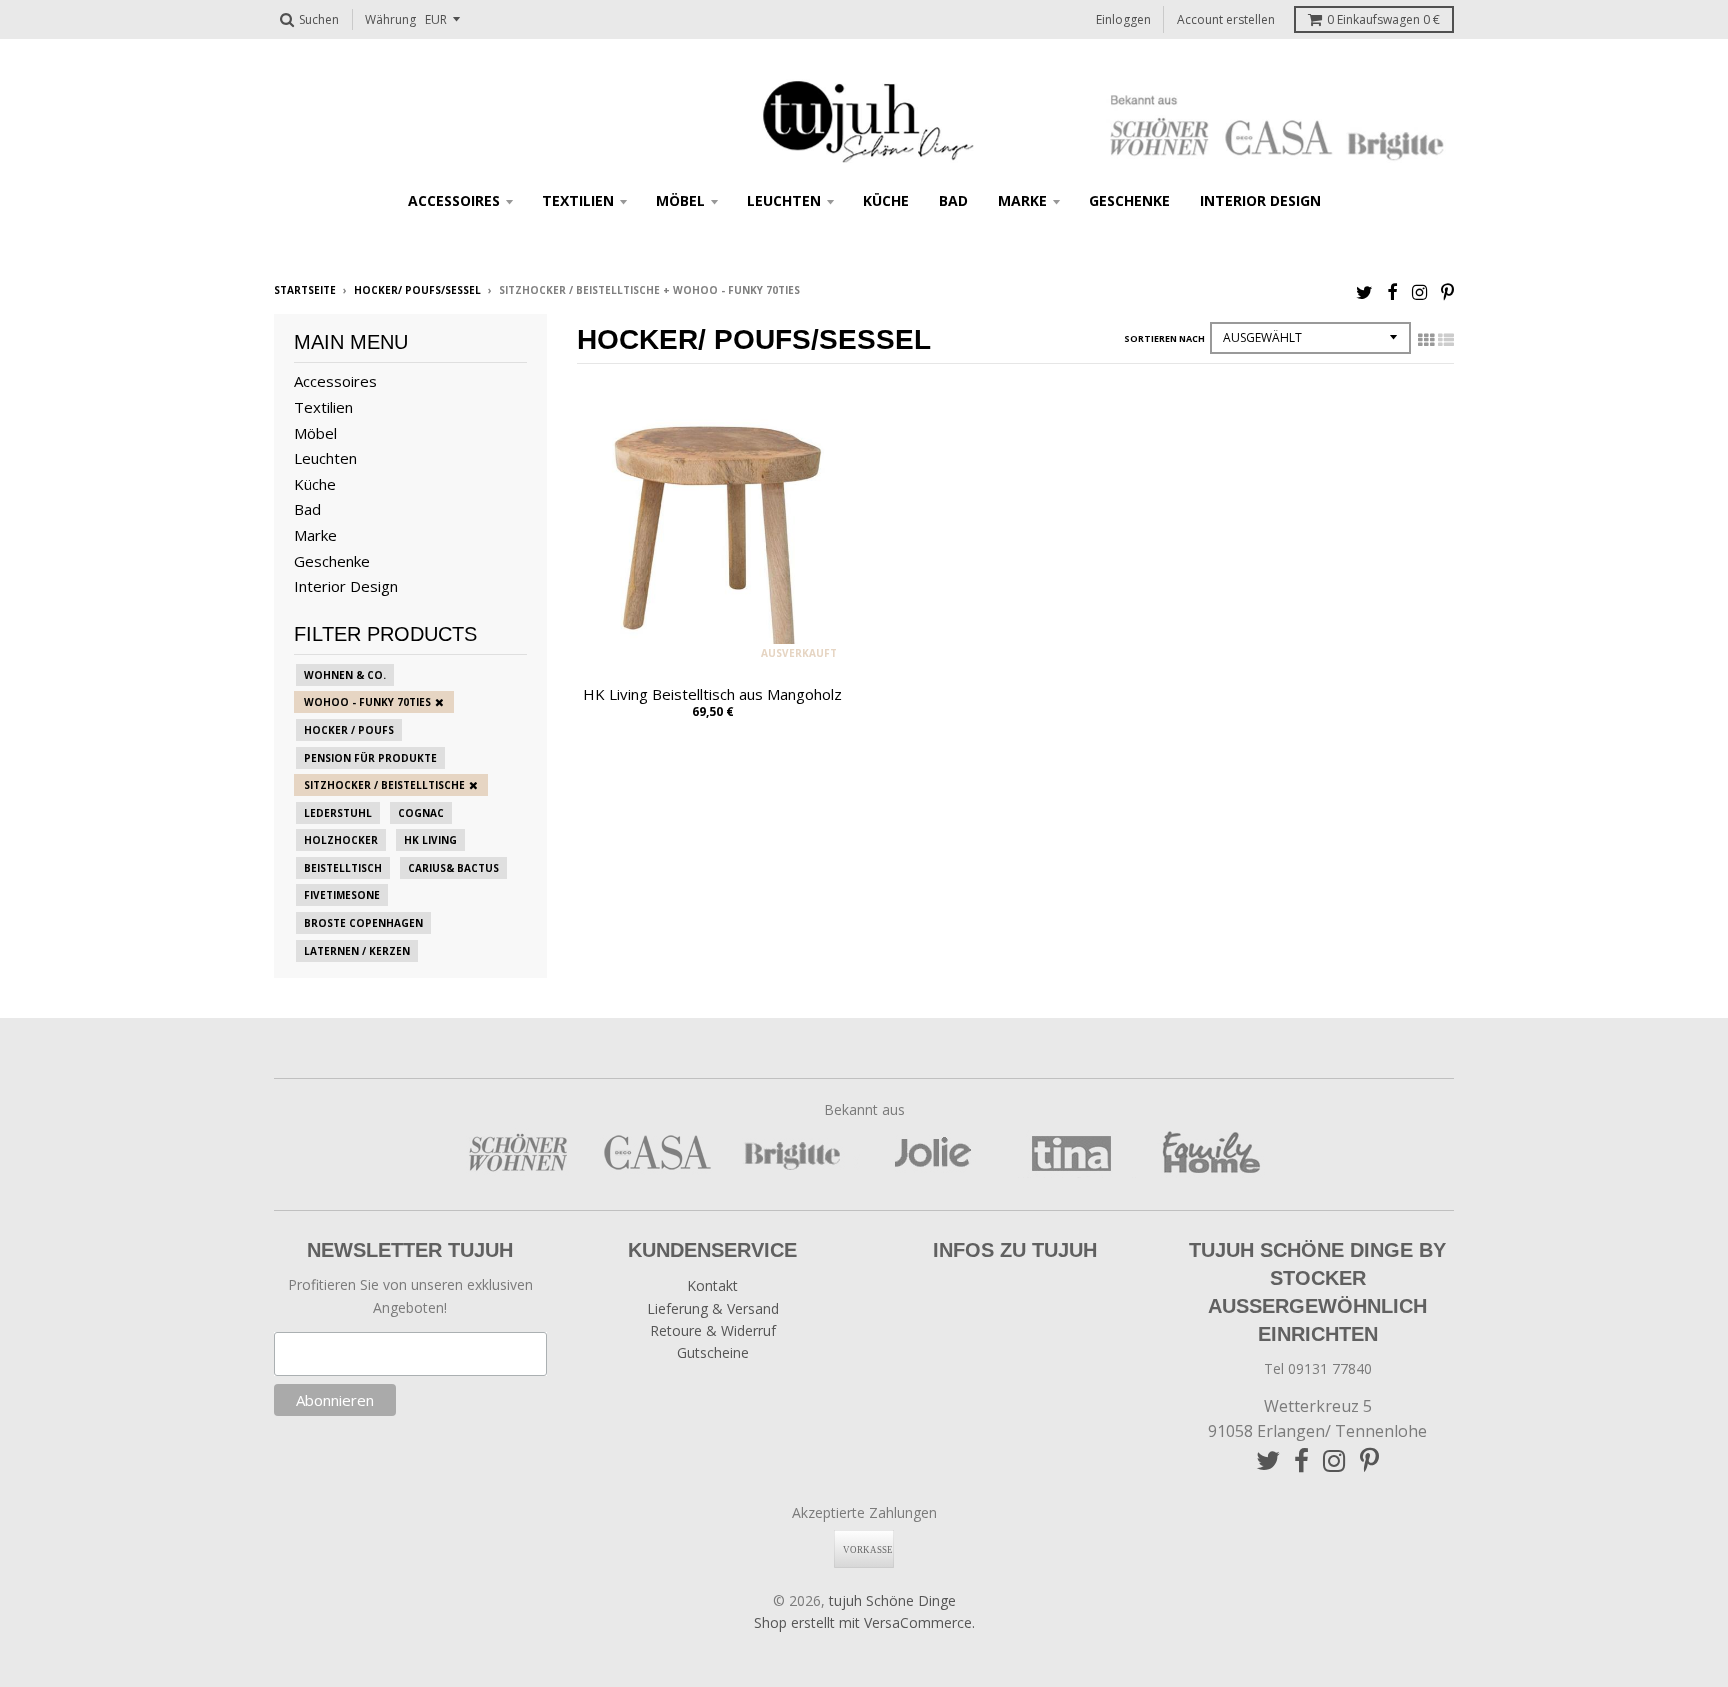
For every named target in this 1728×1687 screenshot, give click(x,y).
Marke (1022, 200)
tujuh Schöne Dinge (892, 1600)
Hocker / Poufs (349, 730)
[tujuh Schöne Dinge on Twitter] (1364, 291)
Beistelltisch (343, 868)
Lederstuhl (338, 813)
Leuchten (784, 200)
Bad (953, 200)
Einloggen (1123, 19)
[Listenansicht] (1446, 340)
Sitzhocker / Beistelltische (384, 785)
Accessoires (454, 200)
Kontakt (712, 1285)
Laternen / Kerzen (357, 951)
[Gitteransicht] (1426, 340)
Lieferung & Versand (713, 1308)
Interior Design (1260, 200)
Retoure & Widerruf (713, 1330)
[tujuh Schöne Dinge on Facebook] (1392, 291)
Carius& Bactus (453, 868)
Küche (886, 200)
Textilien (578, 200)
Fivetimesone (342, 895)
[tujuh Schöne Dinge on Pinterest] (1447, 291)
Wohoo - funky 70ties (367, 702)
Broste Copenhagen (363, 923)
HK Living (430, 840)
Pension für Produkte (370, 758)
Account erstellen (1226, 19)
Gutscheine (713, 1352)
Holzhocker (341, 840)
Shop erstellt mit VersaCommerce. (864, 1622)
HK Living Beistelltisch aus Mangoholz (712, 694)
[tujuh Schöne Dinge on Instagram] (1419, 291)
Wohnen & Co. (345, 675)
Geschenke (1129, 200)
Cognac (421, 813)
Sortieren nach (1164, 338)
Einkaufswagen (1383, 19)
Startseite (305, 290)
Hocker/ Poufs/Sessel (417, 290)
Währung (390, 19)
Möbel (680, 200)
